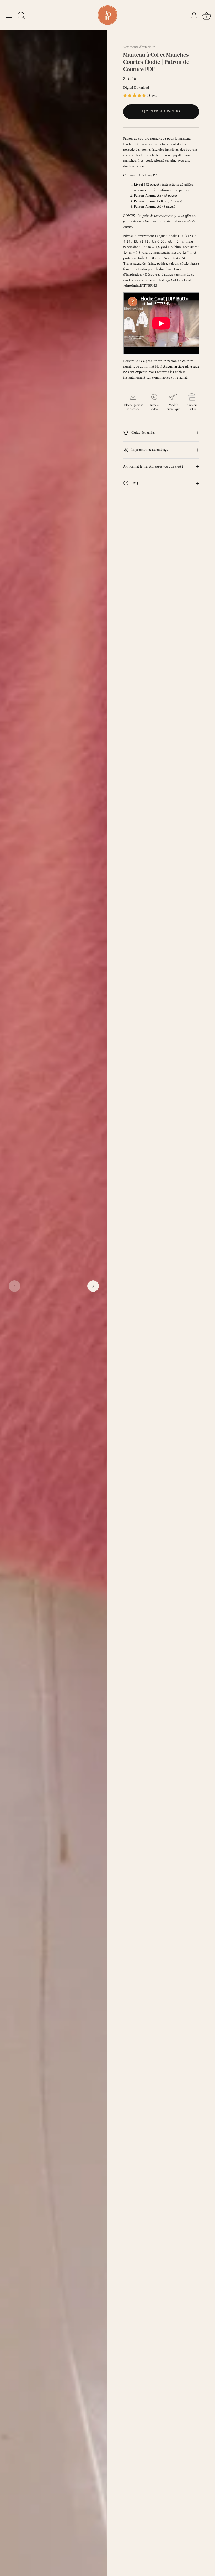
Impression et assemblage (149, 450)
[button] (14, 1286)
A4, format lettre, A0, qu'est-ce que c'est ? (153, 467)
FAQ (134, 483)
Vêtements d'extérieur (139, 47)
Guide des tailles (143, 433)
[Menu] (9, 15)
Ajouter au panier (161, 111)
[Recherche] (21, 16)
